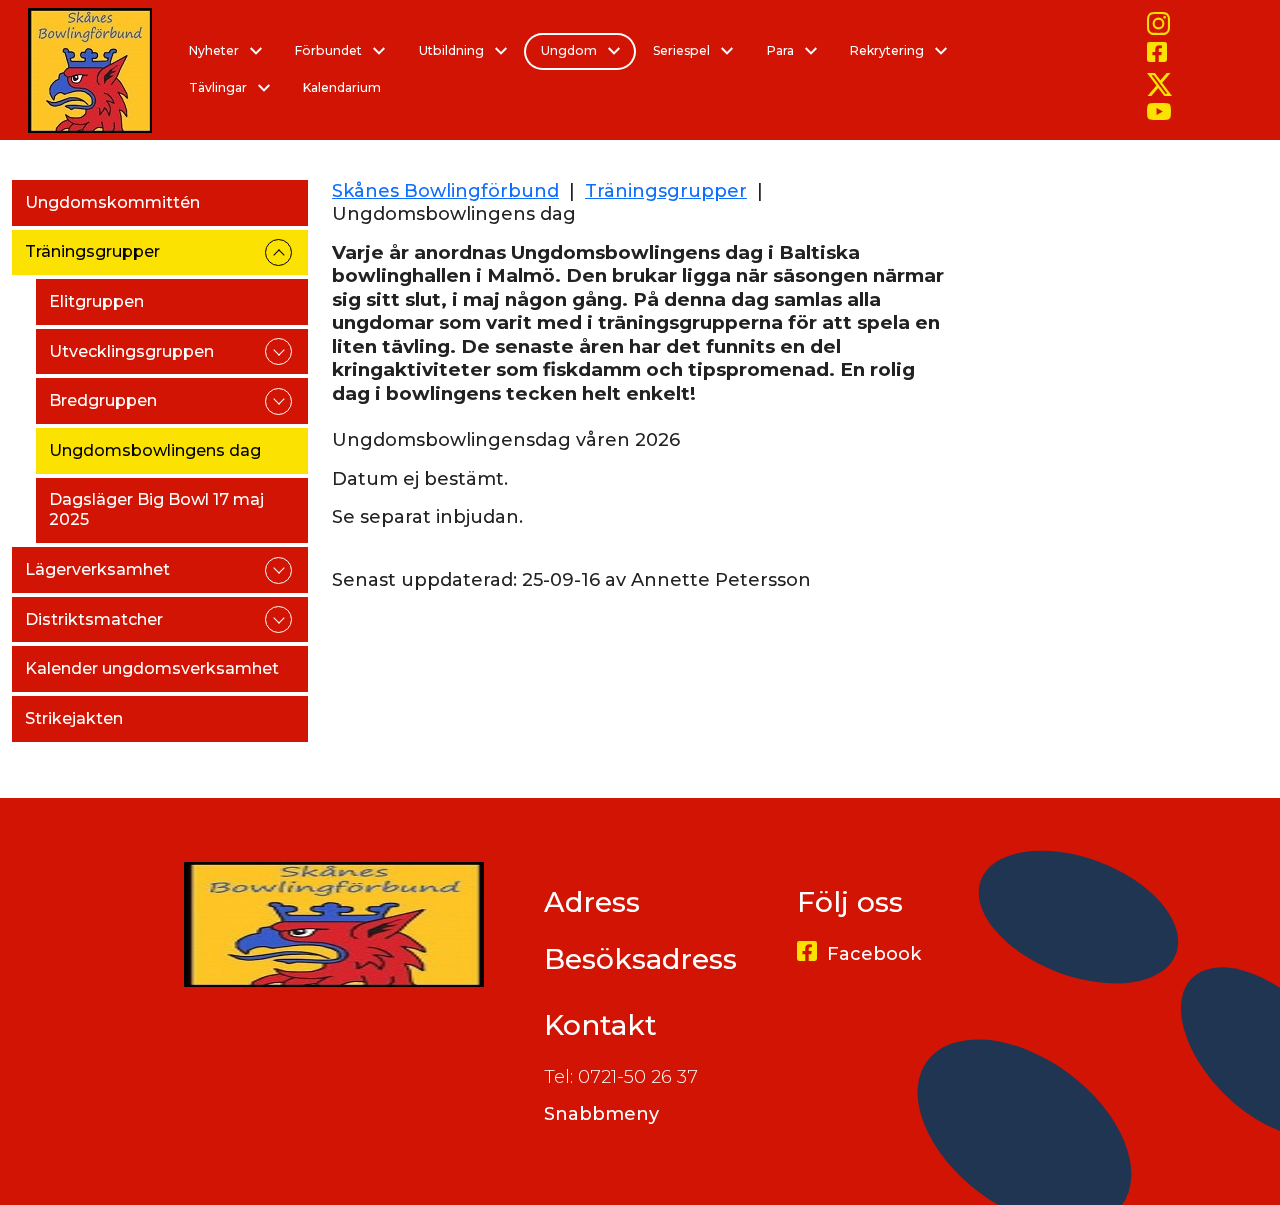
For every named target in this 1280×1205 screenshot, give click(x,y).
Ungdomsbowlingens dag (155, 450)
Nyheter (215, 50)
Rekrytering (888, 50)
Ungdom (570, 50)
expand (278, 252)
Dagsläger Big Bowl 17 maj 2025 (156, 509)
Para (782, 50)
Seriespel (683, 50)
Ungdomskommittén (112, 202)
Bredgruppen (103, 400)
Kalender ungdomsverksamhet (152, 668)
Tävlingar (219, 87)
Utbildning (453, 50)
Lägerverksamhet (97, 569)
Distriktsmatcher (94, 619)
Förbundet (330, 50)
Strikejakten (74, 718)
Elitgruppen (96, 301)
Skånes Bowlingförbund (445, 191)
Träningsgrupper (92, 251)
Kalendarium (342, 87)
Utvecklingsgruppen (131, 351)
